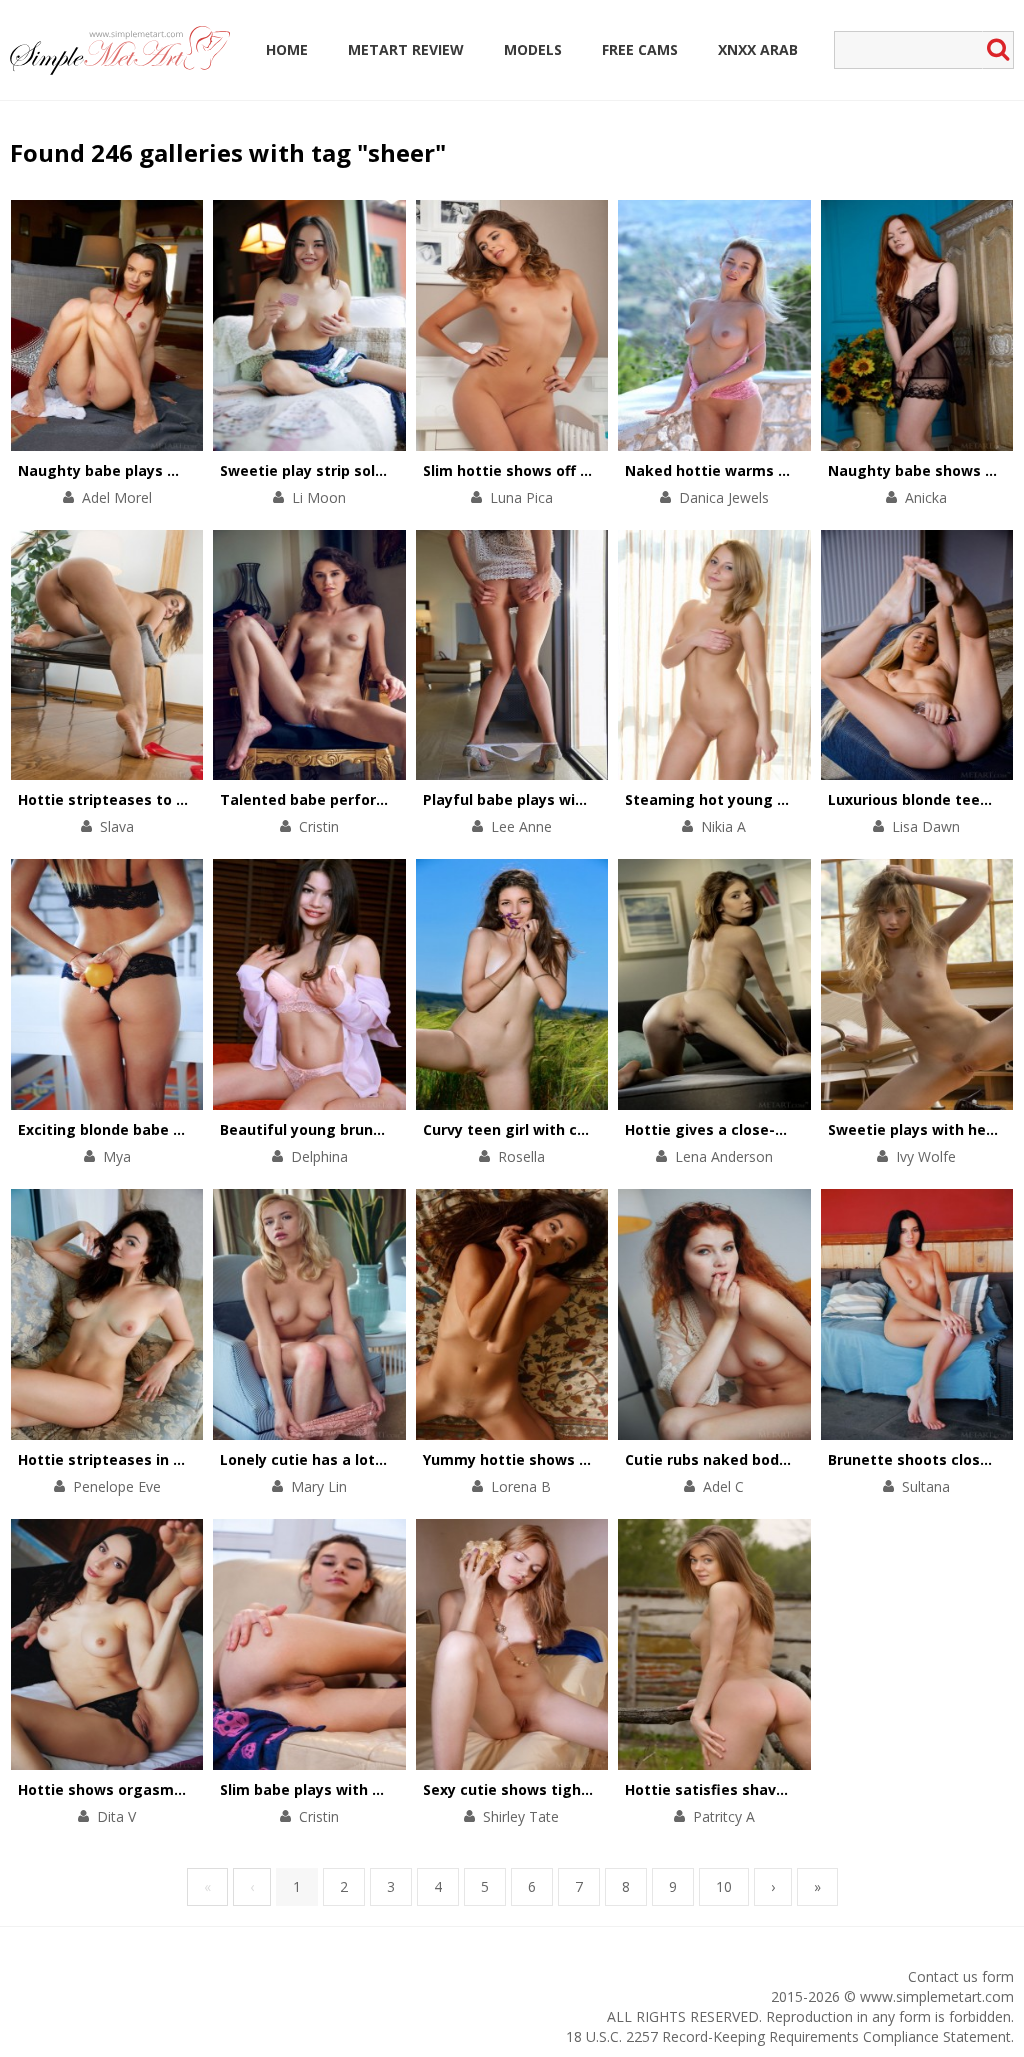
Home (287, 49)
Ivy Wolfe (926, 1156)
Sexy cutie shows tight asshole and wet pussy (590, 1789)
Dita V (116, 1816)
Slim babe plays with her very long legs (361, 1789)
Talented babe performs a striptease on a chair (393, 799)
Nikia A (723, 826)
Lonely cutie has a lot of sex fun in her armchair (393, 1459)
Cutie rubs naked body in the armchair (763, 1459)
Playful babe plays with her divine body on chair (595, 799)
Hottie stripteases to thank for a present (168, 799)
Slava (117, 826)
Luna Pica (521, 497)
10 (724, 1886)
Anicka (926, 497)
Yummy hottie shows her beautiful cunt (567, 1459)
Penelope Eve (117, 1486)
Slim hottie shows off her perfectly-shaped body (598, 470)
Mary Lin (319, 1486)
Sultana (926, 1486)
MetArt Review (406, 49)
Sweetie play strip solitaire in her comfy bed (380, 470)
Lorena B (521, 1486)
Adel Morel (117, 497)
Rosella (521, 1156)
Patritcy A (724, 1816)
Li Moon (319, 497)
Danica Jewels (724, 497)
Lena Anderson (724, 1156)
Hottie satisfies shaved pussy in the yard (773, 1789)
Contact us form (961, 1976)
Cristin (319, 826)
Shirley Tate (521, 1816)
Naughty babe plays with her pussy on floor (175, 470)
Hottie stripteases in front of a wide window (179, 1459)
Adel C (723, 1486)
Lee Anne (521, 826)
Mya (117, 1156)
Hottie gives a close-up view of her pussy (774, 1129)
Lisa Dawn (926, 826)
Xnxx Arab (758, 49)
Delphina (319, 1156)
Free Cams (640, 49)
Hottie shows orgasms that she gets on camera (192, 1789)
